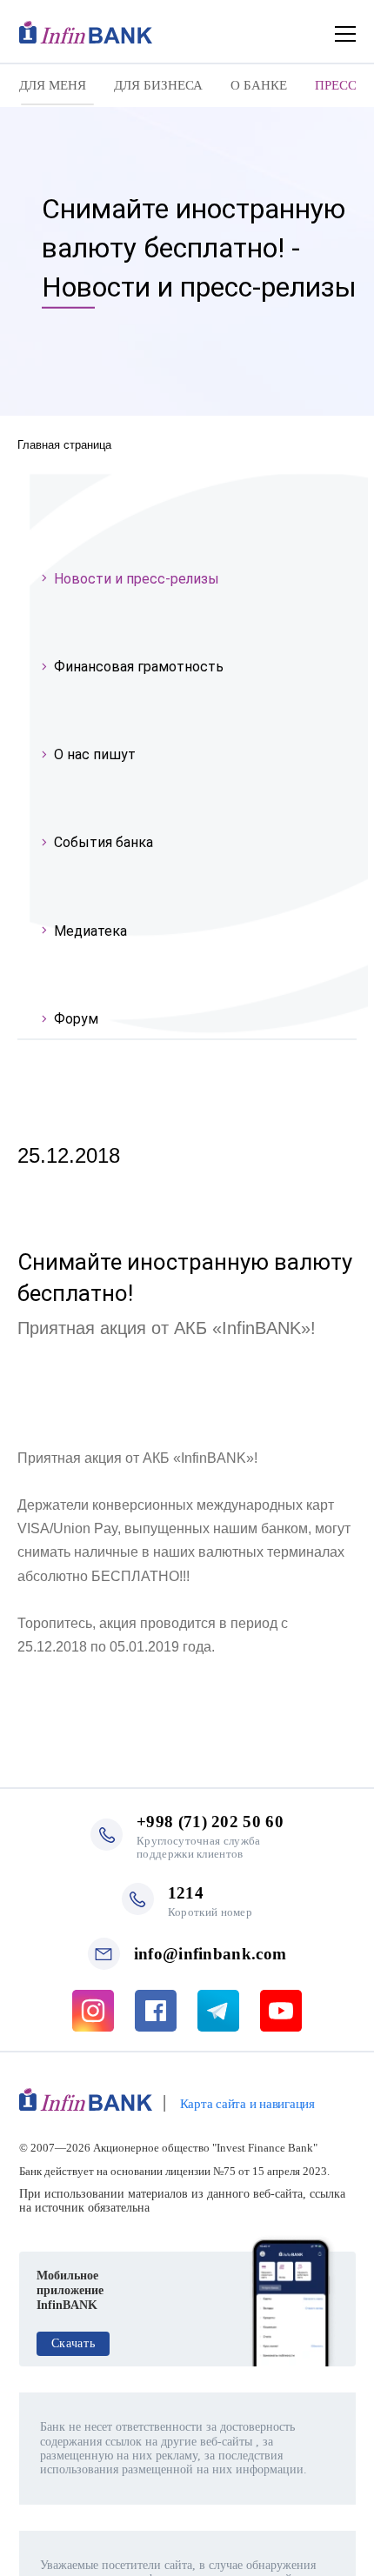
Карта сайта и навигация (247, 2104)
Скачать (73, 2343)
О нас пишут (95, 754)
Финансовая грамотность (139, 667)
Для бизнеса (158, 85)
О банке (259, 85)
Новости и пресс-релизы (137, 579)
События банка (104, 842)
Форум (76, 1019)
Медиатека (90, 931)
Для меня (53, 85)
